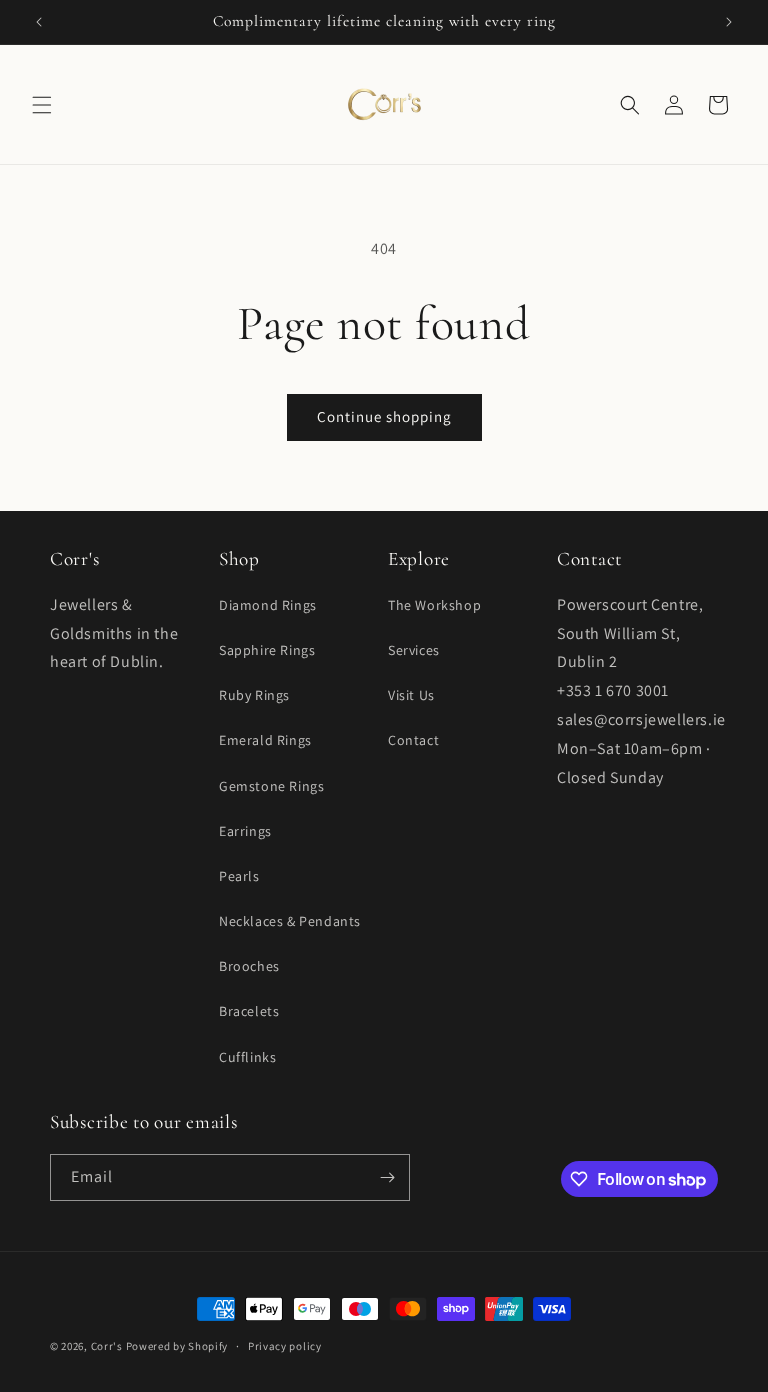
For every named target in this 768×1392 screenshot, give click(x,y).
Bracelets (249, 1011)
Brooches (249, 966)
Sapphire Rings (267, 650)
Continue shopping (384, 416)
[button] (42, 105)
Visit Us (411, 695)
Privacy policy (285, 1346)
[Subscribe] (387, 1177)
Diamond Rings (268, 605)
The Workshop (434, 605)
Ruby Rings (254, 695)
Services (414, 650)
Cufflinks (247, 1057)
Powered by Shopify (177, 1346)
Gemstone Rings (271, 786)
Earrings (245, 831)
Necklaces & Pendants (290, 921)
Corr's (107, 1346)
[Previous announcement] (39, 22)
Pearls (239, 876)
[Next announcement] (729, 22)
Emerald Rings (265, 740)
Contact (413, 740)
